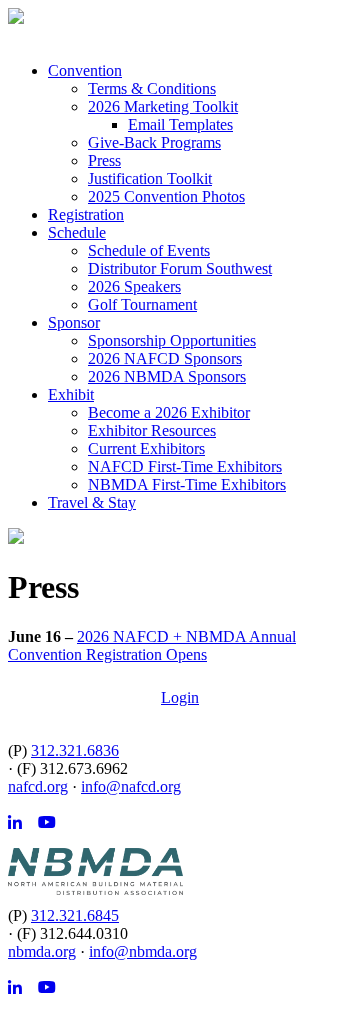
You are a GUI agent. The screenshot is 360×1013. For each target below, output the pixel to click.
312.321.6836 (75, 750)
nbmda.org (42, 951)
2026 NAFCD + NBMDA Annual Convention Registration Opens (152, 645)
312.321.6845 (75, 915)
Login (180, 697)
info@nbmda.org (143, 951)
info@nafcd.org (131, 786)
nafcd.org (38, 786)
